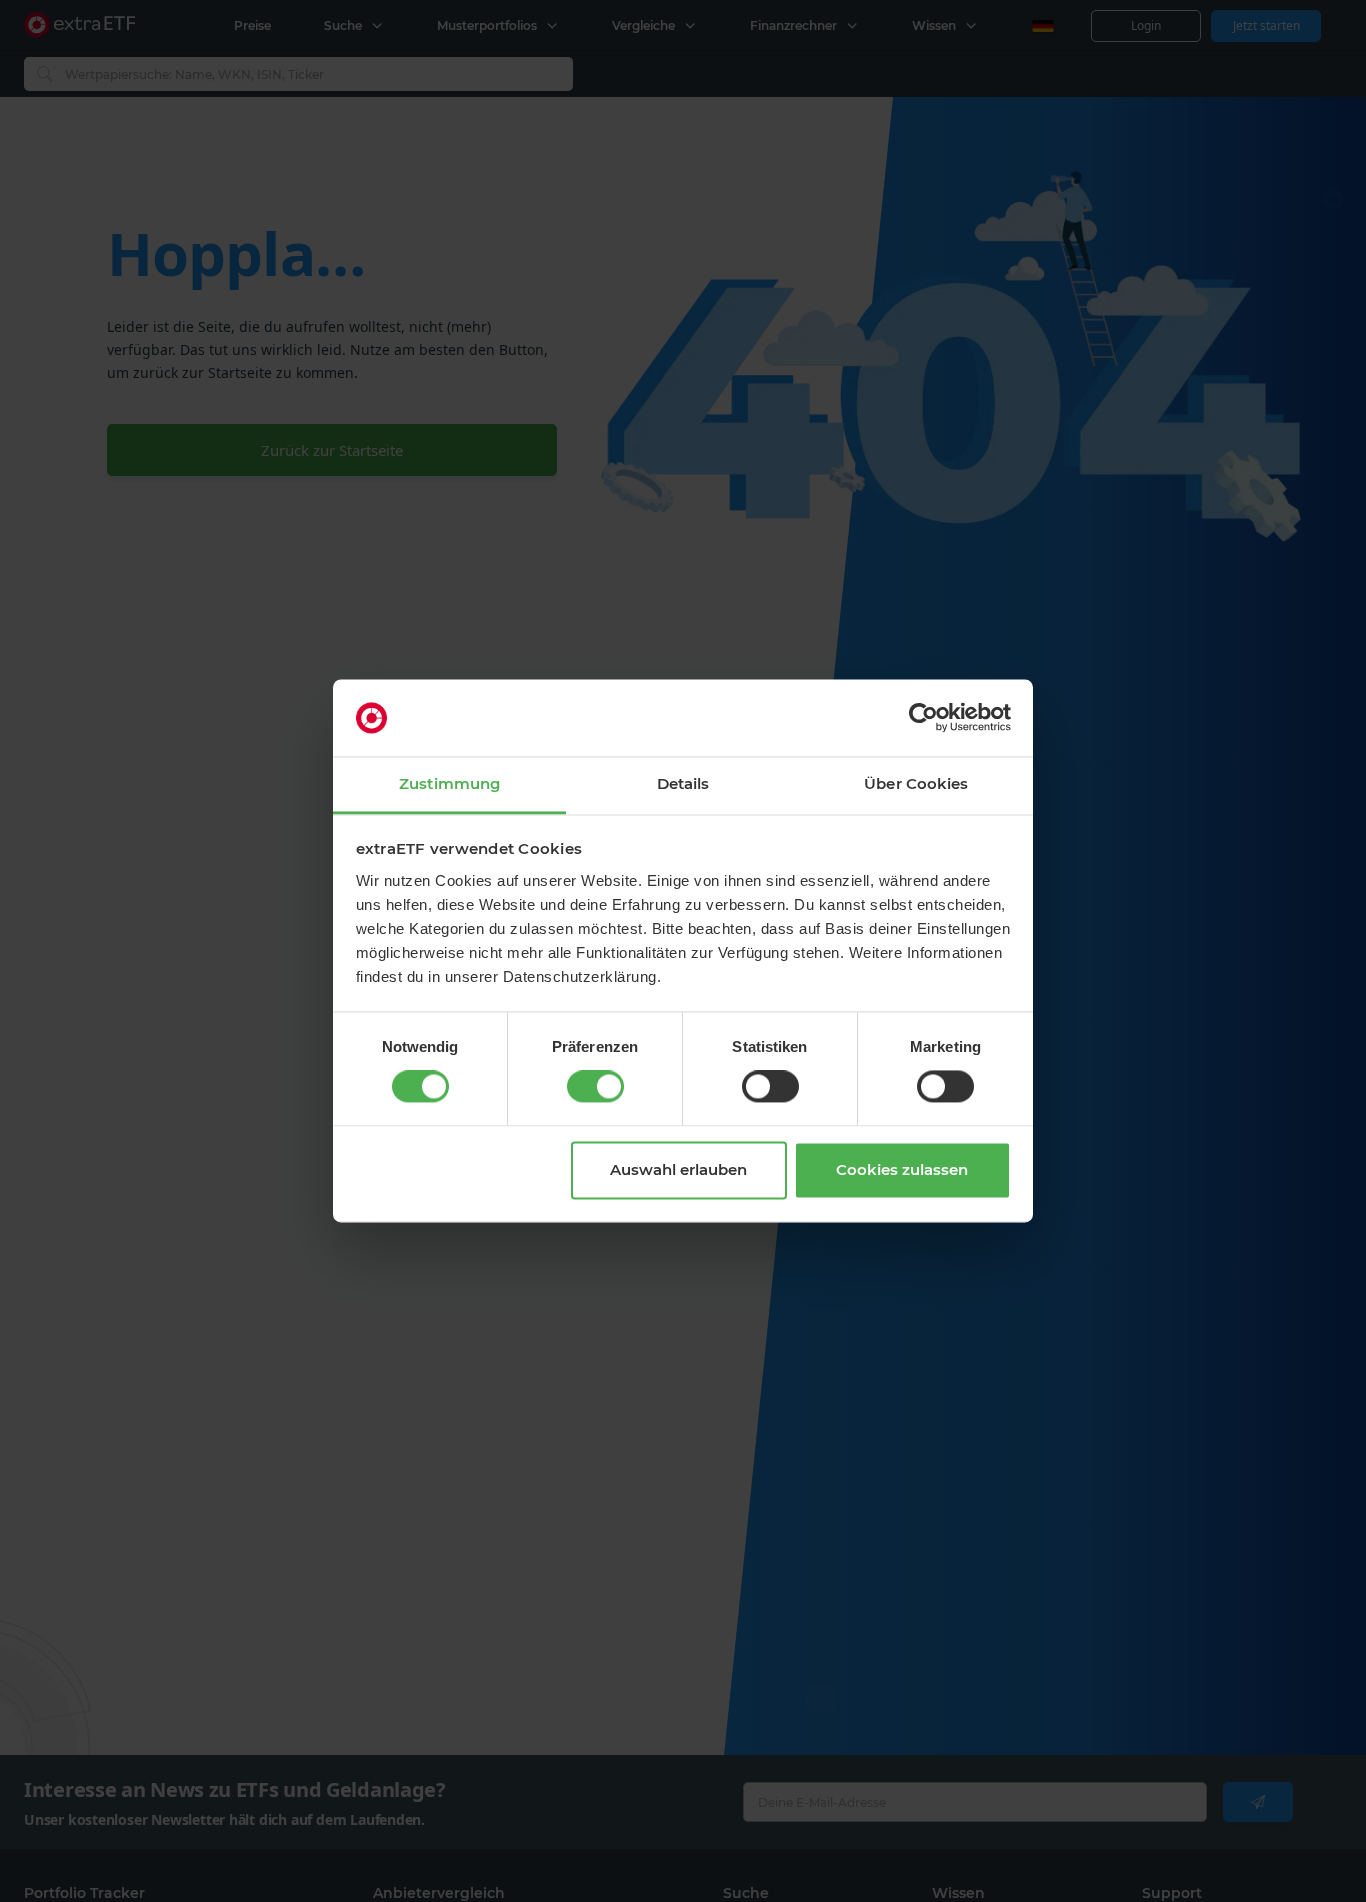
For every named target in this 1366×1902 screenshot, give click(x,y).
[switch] (595, 1087)
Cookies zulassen (902, 1169)
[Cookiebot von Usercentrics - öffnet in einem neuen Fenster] (923, 718)
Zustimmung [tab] (449, 783)
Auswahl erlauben (678, 1169)
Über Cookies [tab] (916, 783)
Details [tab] (683, 783)
